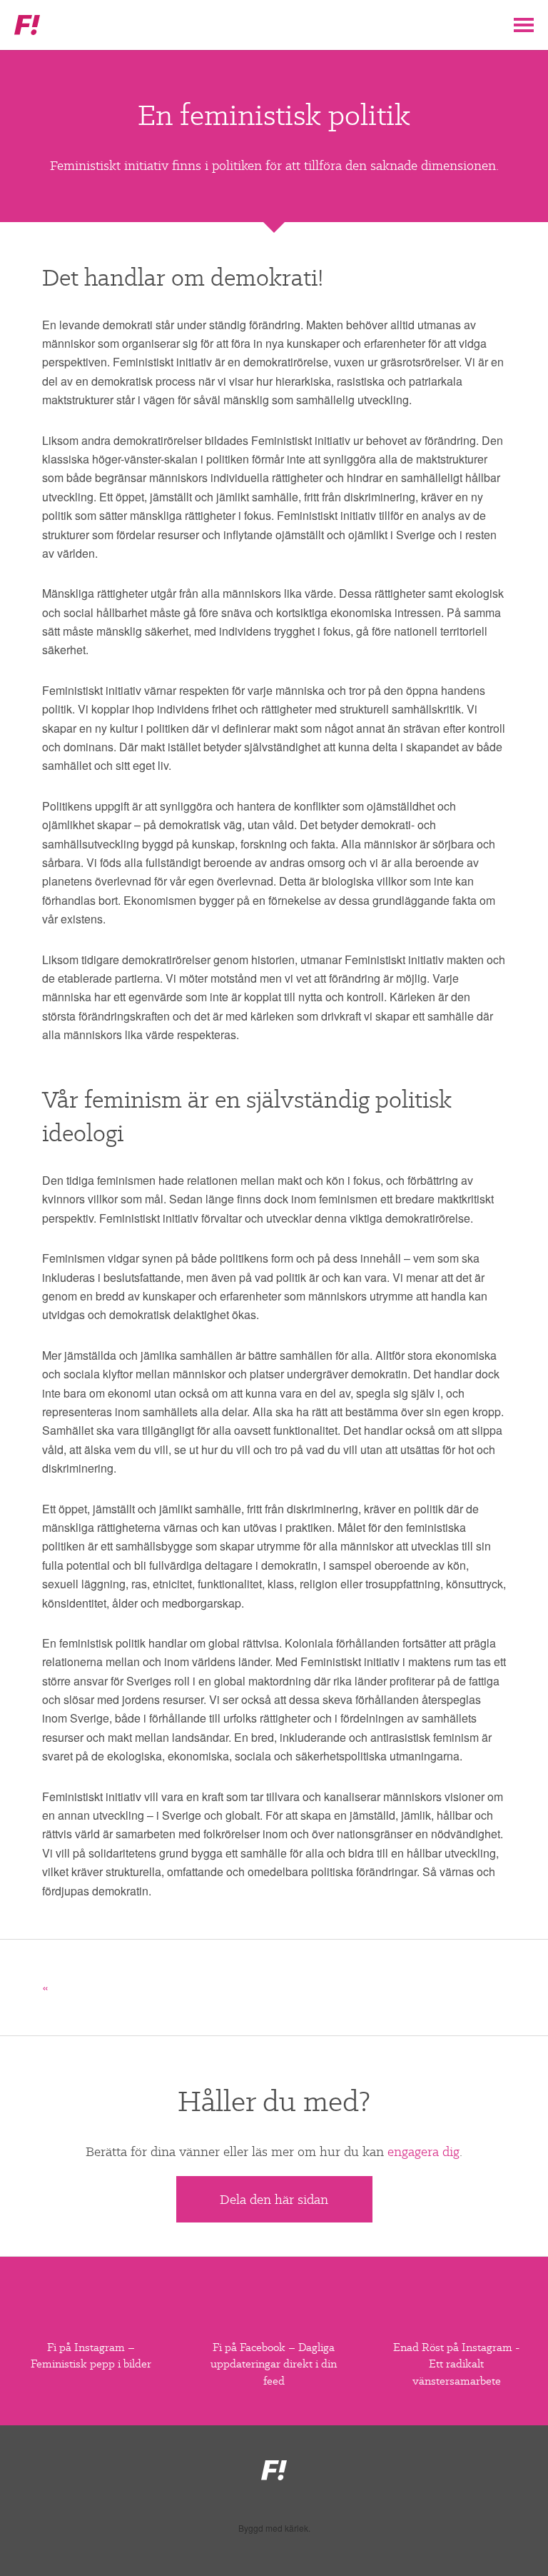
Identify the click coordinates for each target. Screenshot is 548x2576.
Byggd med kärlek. (274, 2528)
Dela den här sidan (274, 2199)
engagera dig (423, 2151)
